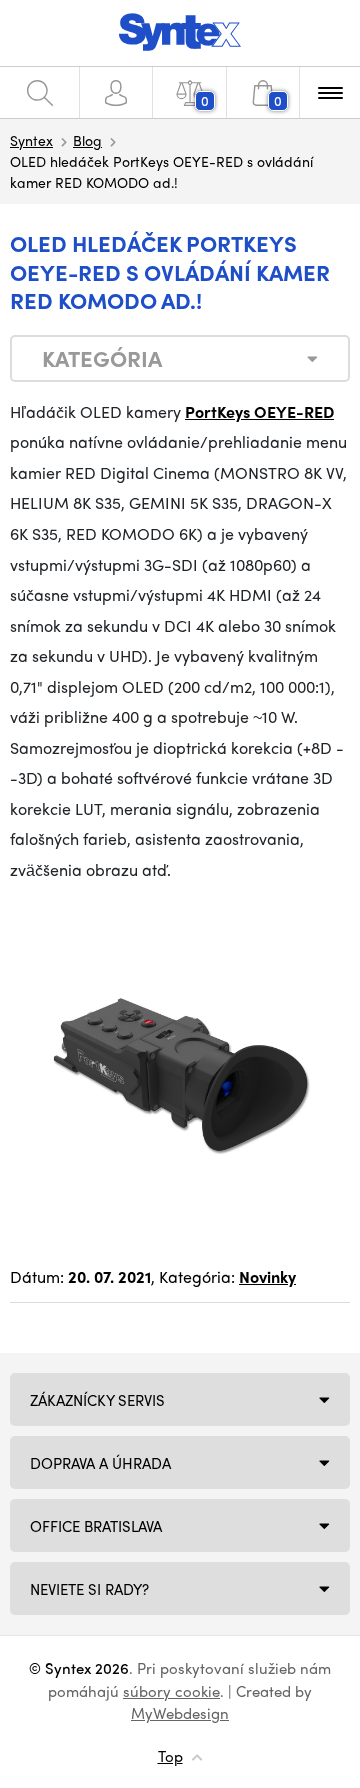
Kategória (102, 358)
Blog (87, 140)
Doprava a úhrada (100, 1463)
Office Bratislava (96, 1526)
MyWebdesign (180, 1713)
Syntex (31, 140)
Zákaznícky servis (97, 1400)
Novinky (267, 1276)
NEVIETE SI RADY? (89, 1589)
